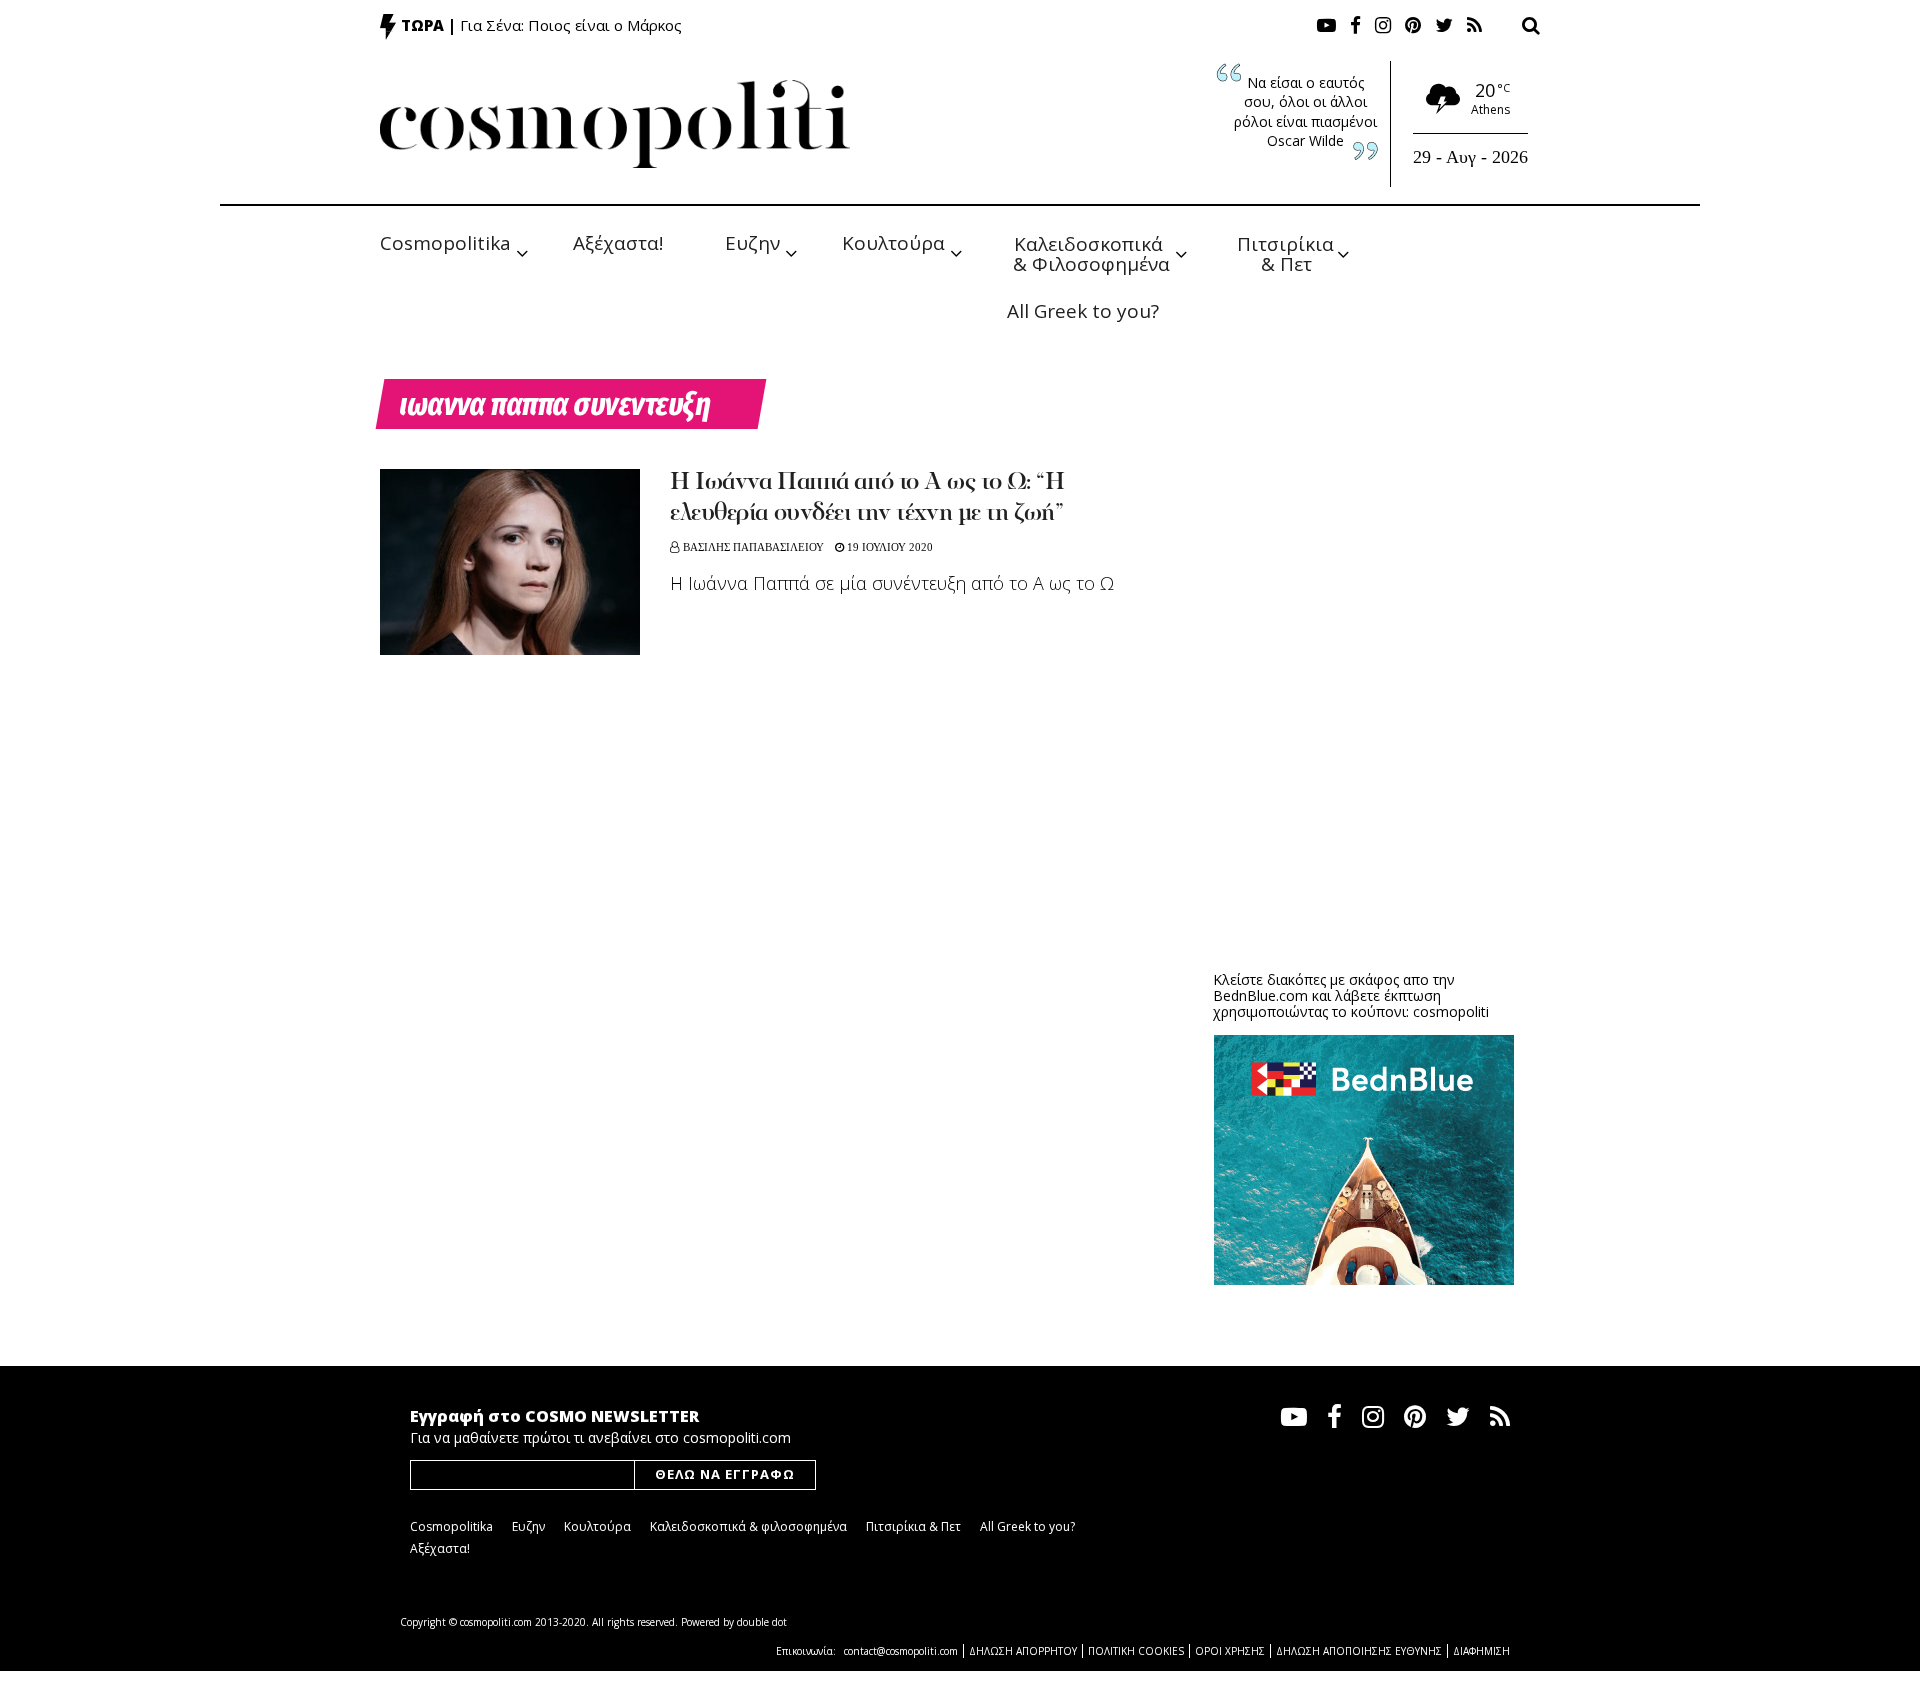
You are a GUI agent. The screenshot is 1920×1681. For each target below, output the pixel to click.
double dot (762, 1622)
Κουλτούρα (893, 243)
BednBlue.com (1260, 995)
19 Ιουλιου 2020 (888, 547)
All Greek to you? (1083, 311)
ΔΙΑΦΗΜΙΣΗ (1481, 1651)
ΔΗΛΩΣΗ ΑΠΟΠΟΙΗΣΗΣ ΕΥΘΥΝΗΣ (1359, 1651)
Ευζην (752, 243)
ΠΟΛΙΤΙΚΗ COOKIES (1136, 1651)
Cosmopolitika (445, 243)
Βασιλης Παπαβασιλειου (753, 547)
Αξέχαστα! (618, 243)
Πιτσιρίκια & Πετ (1288, 252)
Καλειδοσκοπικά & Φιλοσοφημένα (1091, 252)
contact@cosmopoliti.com (901, 1651)
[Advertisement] (1364, 800)
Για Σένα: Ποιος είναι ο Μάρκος (571, 25)
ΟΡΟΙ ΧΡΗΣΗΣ (1230, 1651)
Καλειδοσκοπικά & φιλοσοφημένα (748, 1526)
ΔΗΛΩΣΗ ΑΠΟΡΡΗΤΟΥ (1023, 1651)
